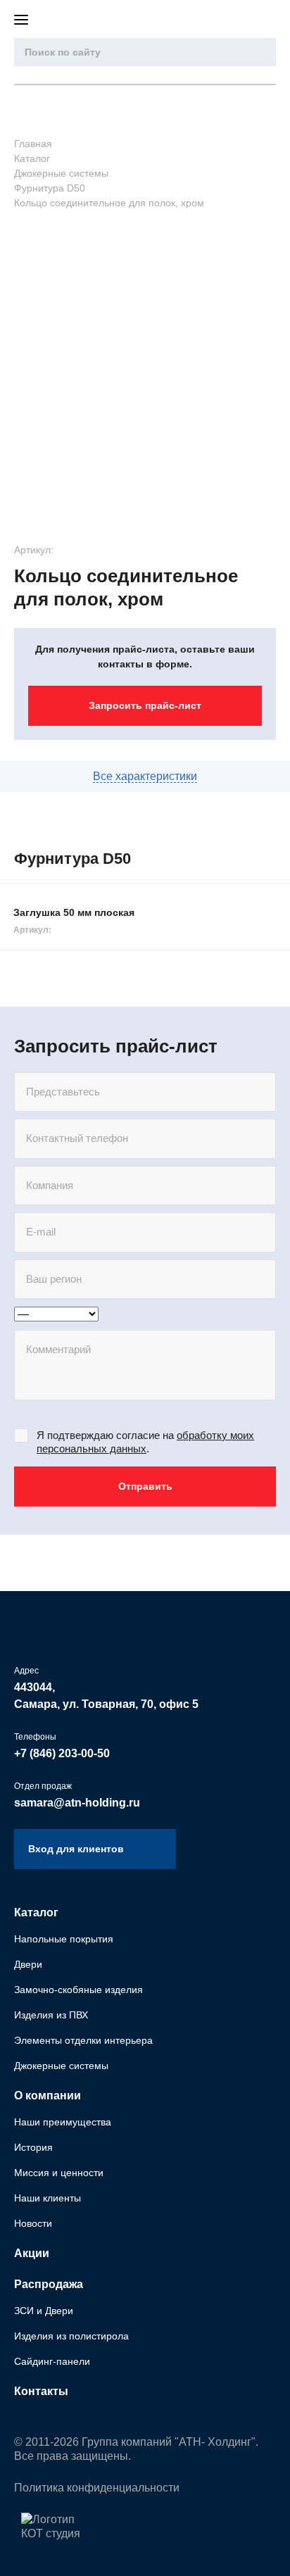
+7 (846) (62, 1753)
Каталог (36, 1912)
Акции (32, 2253)
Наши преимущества (63, 2122)
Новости (33, 2223)
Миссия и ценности (59, 2173)
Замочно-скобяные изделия (78, 1990)
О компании (48, 2096)
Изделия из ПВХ (51, 2015)
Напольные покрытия (64, 1939)
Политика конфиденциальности (97, 2488)
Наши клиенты (48, 2198)
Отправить (145, 1486)
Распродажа (49, 2284)
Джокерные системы (61, 2066)
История (33, 2147)
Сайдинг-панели (52, 2361)
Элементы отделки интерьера (83, 2040)
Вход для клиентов (269, 20)
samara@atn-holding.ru (77, 1803)
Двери (28, 1964)
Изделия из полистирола (71, 2336)
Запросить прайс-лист (145, 705)
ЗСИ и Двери (44, 2311)
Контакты (41, 2391)
